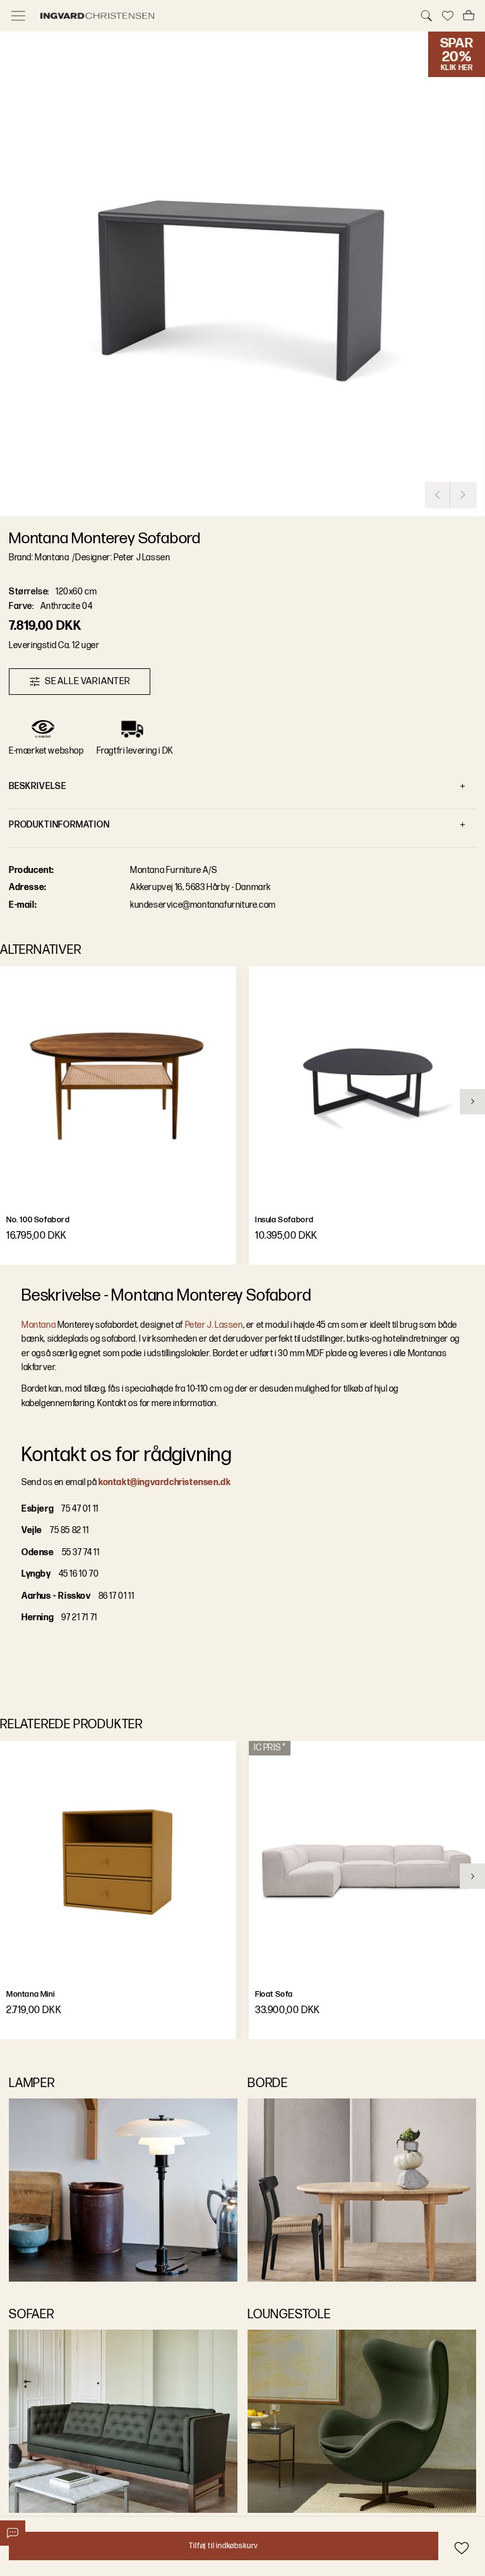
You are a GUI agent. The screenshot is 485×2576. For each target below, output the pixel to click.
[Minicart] (469, 16)
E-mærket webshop (46, 751)
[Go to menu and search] (18, 16)
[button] (242, 274)
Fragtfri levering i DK (135, 751)
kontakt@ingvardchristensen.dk (165, 1482)
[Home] (222, 16)
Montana (39, 1325)
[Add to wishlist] (461, 2548)
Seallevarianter (88, 681)
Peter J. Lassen (214, 1325)
